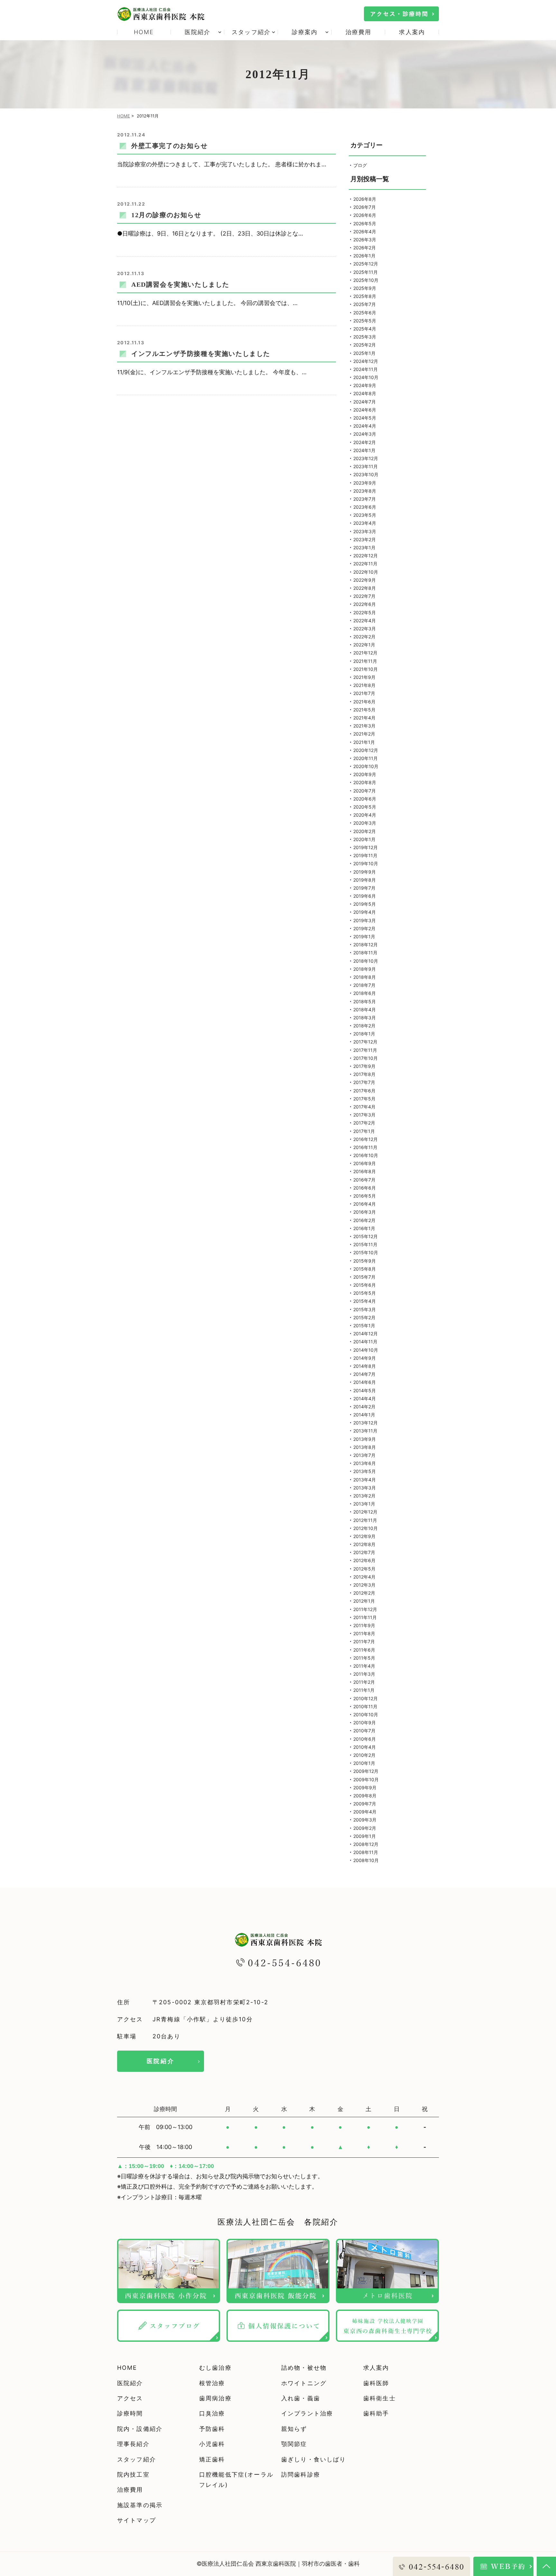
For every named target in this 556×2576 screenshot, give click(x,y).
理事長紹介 (133, 2444)
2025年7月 (365, 304)
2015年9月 (365, 1261)
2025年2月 (365, 345)
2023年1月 (364, 547)
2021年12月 (365, 653)
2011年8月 (364, 1633)
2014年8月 (365, 1366)
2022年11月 (365, 564)
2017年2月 (364, 1123)
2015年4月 (365, 1301)
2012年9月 (364, 1536)
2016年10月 (366, 1155)
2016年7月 (364, 1180)
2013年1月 (364, 1504)
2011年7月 (364, 1641)
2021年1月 (364, 742)
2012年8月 (364, 1544)
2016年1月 (364, 1228)
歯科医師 (376, 2383)
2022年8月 (365, 588)
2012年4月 (364, 1577)
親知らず (294, 2429)
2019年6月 (365, 896)
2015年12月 (366, 1236)
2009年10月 (366, 1779)
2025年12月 (366, 264)
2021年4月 (364, 718)
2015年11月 (365, 1244)
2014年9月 (365, 1358)
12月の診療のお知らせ (166, 215)
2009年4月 (365, 1812)
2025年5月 (365, 321)
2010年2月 (364, 1755)
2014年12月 (366, 1334)
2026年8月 (365, 199)
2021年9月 (364, 677)
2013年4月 (365, 1480)
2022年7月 (364, 596)
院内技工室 (133, 2474)
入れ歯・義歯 (301, 2398)
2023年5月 (365, 515)
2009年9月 (365, 1788)
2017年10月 (366, 1058)
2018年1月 (364, 1034)
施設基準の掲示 (140, 2505)
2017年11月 (365, 1050)
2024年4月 (365, 426)
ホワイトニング (304, 2383)
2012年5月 (364, 1569)
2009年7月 (365, 1804)
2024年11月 (366, 369)
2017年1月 (364, 1131)
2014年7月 (364, 1374)
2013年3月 (365, 1488)
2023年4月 (365, 523)
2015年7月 (364, 1277)
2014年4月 (365, 1399)
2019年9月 (365, 872)
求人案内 (412, 32)
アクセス (130, 2398)
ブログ (360, 165)
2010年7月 (364, 1731)
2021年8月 (364, 685)
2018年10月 (366, 961)
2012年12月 (365, 1512)
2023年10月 (366, 474)
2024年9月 (365, 385)
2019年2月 (364, 928)
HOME (144, 32)
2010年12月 (366, 1698)
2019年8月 (365, 880)
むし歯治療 (215, 2368)
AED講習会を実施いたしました (180, 284)
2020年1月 (364, 839)
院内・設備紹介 (140, 2429)
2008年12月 (366, 1844)
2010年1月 (364, 1763)
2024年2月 (365, 442)
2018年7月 (364, 985)
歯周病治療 (215, 2398)
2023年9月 (365, 483)
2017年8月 (364, 1074)
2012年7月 (364, 1552)
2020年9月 (365, 774)
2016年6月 (365, 1188)
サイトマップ (137, 2520)
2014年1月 (364, 1415)
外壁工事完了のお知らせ (170, 146)
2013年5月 (365, 1471)
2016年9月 (365, 1163)
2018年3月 (365, 1018)
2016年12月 (366, 1139)
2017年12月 (365, 1042)
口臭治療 (212, 2413)
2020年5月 (365, 807)
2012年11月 (365, 1520)
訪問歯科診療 (301, 2474)
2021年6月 (364, 702)
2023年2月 (365, 539)
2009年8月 (365, 1796)
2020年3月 (365, 823)
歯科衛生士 (380, 2398)
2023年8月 (365, 491)
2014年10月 (366, 1350)
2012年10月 (366, 1528)
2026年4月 (365, 232)
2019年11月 (365, 855)
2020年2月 (365, 831)
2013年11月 (365, 1431)
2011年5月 (364, 1658)
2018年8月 (365, 977)
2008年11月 (366, 1852)
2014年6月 (365, 1382)
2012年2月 (364, 1593)
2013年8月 (365, 1447)
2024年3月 (365, 434)
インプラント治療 (307, 2413)
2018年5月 (365, 1001)
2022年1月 (364, 645)
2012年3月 (364, 1585)
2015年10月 (366, 1252)
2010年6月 (365, 1739)
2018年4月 (365, 1010)
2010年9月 (365, 1723)
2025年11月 (366, 272)
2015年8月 (365, 1269)
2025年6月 (365, 313)
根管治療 (212, 2383)
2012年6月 (364, 1560)
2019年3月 (365, 920)
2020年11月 (366, 758)
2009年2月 (365, 1828)
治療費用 (359, 32)
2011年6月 (364, 1650)
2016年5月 (365, 1196)
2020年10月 (366, 766)
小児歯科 (212, 2444)
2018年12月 (366, 945)
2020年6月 (365, 799)
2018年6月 (365, 993)
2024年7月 (365, 402)
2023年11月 (366, 466)
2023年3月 (365, 531)
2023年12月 (366, 458)
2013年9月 (365, 1439)
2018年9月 (365, 969)
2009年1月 (365, 1836)
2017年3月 (364, 1115)
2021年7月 (364, 693)
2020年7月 (365, 791)
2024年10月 (366, 377)
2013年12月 (366, 1423)
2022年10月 (366, 572)
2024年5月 (365, 418)
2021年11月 (365, 661)
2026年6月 (365, 215)
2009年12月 (366, 1771)
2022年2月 (364, 637)
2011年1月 (364, 1690)
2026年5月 (365, 223)
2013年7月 (364, 1455)
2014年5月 (365, 1390)
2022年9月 (365, 580)
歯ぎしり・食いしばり (314, 2459)
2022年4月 (365, 621)
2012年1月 (364, 1601)
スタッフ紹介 (137, 2459)
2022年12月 (366, 556)
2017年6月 (364, 1091)
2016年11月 (365, 1147)
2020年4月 (365, 815)
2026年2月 (365, 248)
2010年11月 (365, 1706)
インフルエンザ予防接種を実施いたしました (201, 354)
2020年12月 (366, 750)
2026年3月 (365, 240)
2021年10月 (366, 669)
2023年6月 (365, 507)
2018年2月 (364, 1026)
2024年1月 (364, 450)
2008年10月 (366, 1860)
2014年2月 (364, 1407)
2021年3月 (364, 726)
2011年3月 (364, 1674)
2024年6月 (365, 410)
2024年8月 (365, 393)
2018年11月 (365, 953)
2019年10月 (366, 863)
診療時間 (130, 2413)
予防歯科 (212, 2429)
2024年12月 (366, 361)
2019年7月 (364, 888)
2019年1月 (364, 936)
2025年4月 (365, 329)
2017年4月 (364, 1107)
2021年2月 (364, 734)
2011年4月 (364, 1666)
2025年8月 (365, 296)
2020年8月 (365, 782)
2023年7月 (365, 499)
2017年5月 (364, 1099)
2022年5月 (365, 612)
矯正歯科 (212, 2459)
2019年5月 (365, 904)
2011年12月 (365, 1609)
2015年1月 (364, 1325)
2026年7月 (365, 207)
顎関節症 (294, 2444)
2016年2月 (364, 1220)
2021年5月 (364, 710)
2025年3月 (365, 337)
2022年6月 (365, 604)
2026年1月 (364, 256)
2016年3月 (365, 1212)
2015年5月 (365, 1293)
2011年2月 (364, 1682)
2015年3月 (365, 1309)
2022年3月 (365, 629)
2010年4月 (365, 1747)
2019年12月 (366, 847)
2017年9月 (364, 1066)
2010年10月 (366, 1714)
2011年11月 (365, 1617)
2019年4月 (365, 912)
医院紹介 (161, 2061)
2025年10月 (366, 280)
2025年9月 (365, 288)
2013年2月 (364, 1496)
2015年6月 (365, 1285)
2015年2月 (364, 1317)
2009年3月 (365, 1820)
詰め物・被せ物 (304, 2368)
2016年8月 (365, 1171)
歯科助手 (376, 2413)
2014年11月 (365, 1342)
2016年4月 (365, 1204)
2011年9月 (364, 1625)
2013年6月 (365, 1463)
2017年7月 (364, 1082)
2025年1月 (364, 353)
